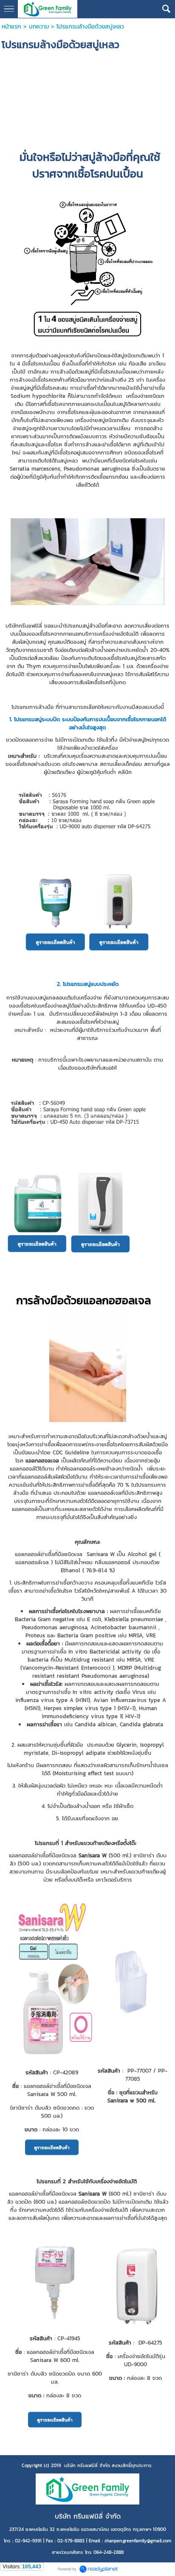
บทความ (39, 27)
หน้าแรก (11, 27)
